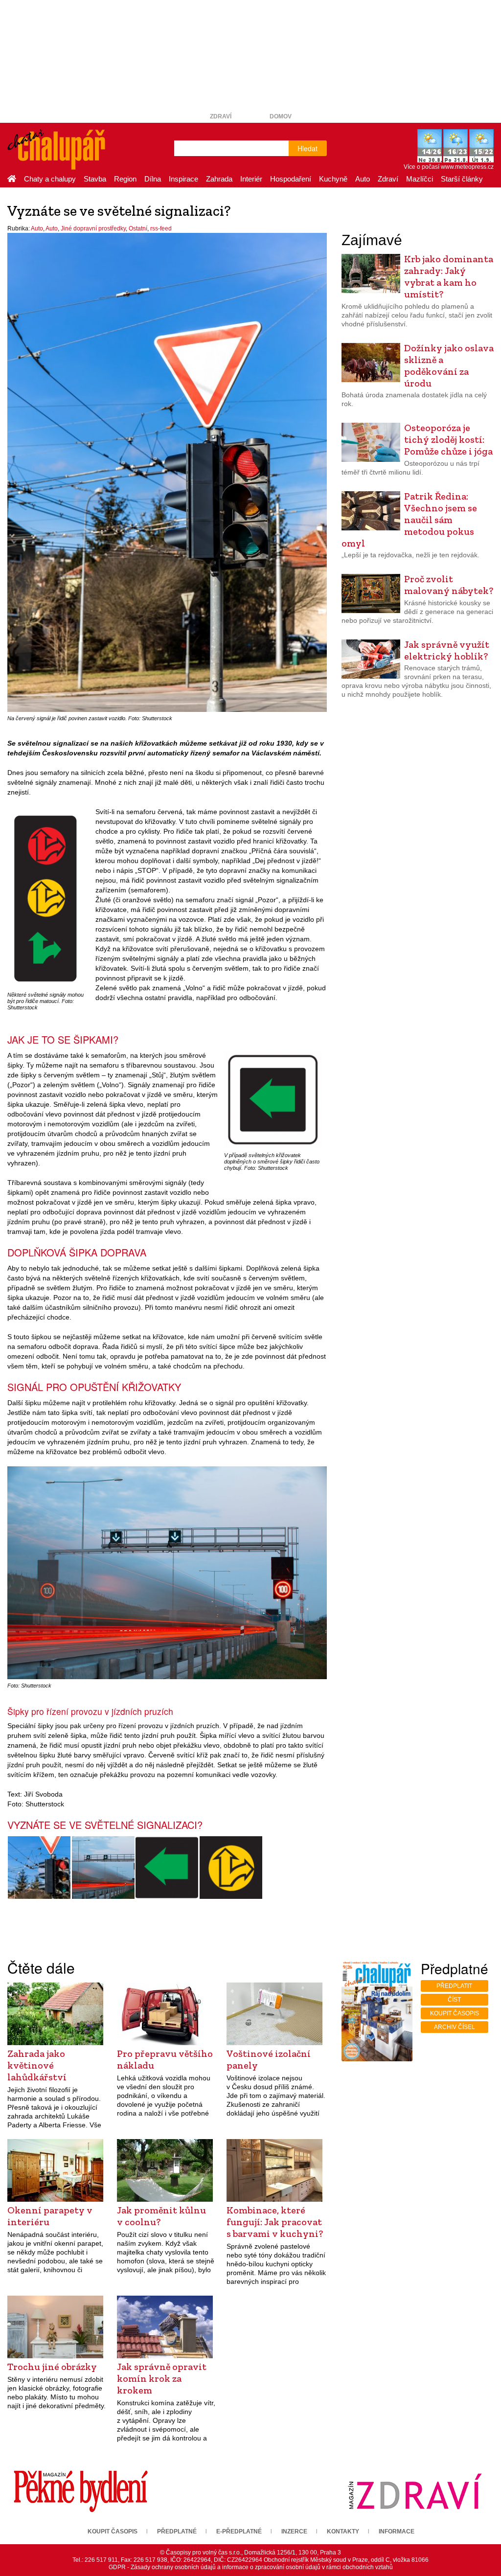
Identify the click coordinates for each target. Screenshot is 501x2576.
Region (125, 179)
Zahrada (219, 179)
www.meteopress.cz (467, 167)
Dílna (153, 179)
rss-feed (161, 228)
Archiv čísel (455, 2027)
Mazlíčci (420, 179)
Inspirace (183, 179)
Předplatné (177, 2531)
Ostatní (138, 228)
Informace (397, 2531)
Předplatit (454, 1986)
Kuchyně (333, 179)
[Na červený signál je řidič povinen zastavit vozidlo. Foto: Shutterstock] (39, 1868)
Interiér (251, 179)
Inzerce (294, 2531)
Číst (454, 2000)
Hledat (307, 148)
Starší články (462, 179)
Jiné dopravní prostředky (93, 228)
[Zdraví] (415, 2491)
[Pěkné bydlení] (81, 2491)
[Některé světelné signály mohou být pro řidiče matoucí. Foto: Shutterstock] (231, 1868)
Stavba (95, 179)
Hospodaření (291, 179)
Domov (281, 116)
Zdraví (221, 116)
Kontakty (343, 2531)
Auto (363, 179)
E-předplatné (239, 2531)
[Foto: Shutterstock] (103, 1868)
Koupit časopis (455, 2013)
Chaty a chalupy (50, 179)
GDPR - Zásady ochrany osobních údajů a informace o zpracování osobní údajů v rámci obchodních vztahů (251, 2567)
